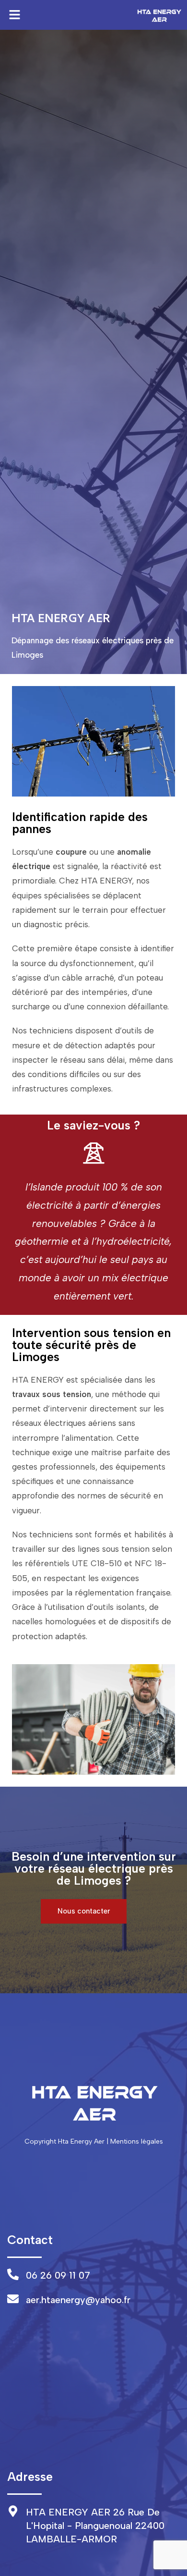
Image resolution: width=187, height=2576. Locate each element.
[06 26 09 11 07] (13, 2274)
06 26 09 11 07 (58, 2275)
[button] (14, 15)
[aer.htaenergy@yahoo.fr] (13, 2299)
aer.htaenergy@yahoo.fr (78, 2300)
